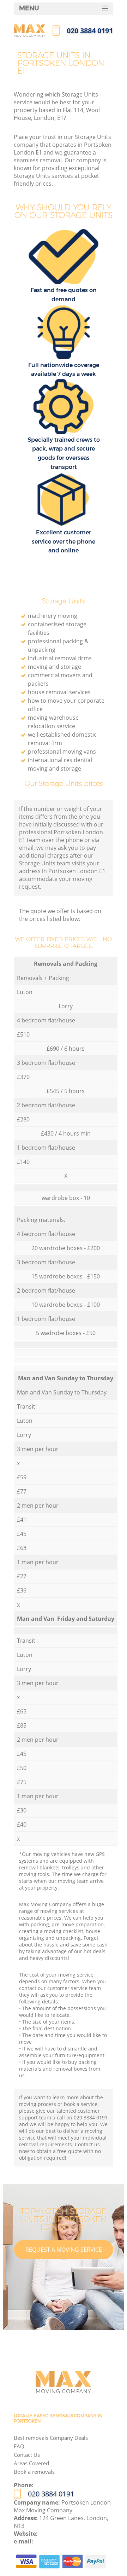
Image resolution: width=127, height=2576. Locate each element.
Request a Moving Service (64, 2250)
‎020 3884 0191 (51, 2494)
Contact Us (27, 2455)
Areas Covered (31, 2463)
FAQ (19, 2446)
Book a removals (34, 2472)
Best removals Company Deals (51, 2438)
